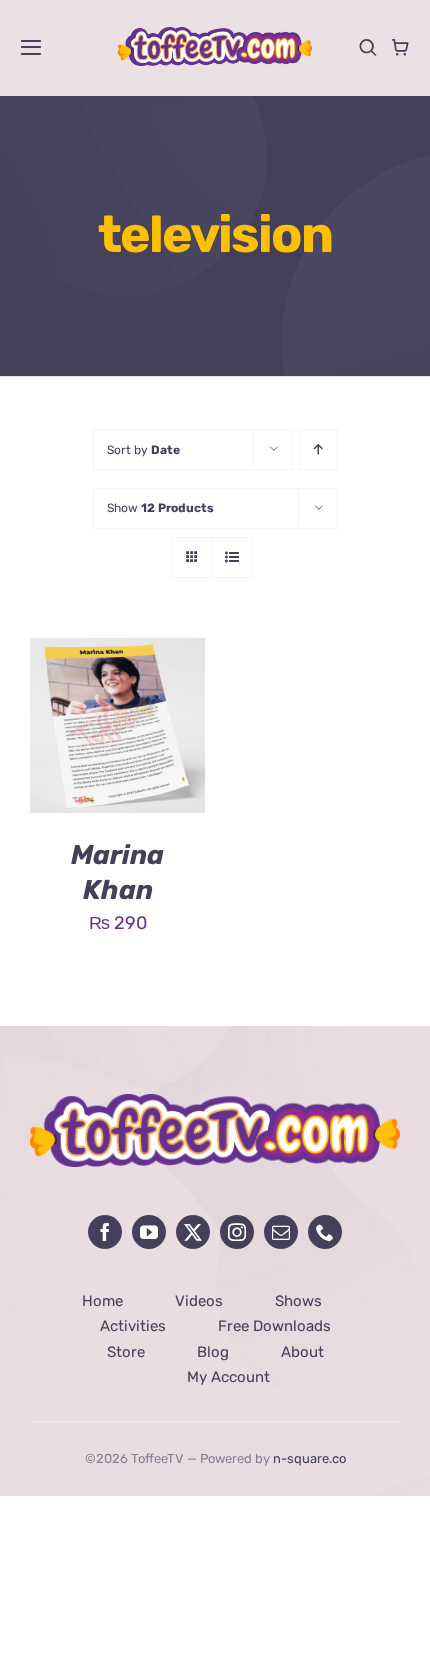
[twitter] (193, 1232)
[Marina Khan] (117, 653)
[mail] (281, 1232)
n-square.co (309, 1458)
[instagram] (237, 1232)
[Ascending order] (318, 449)
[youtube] (149, 1232)
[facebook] (105, 1232)
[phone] (325, 1232)
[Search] (368, 47)
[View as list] (231, 557)
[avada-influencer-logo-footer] (215, 1103)
